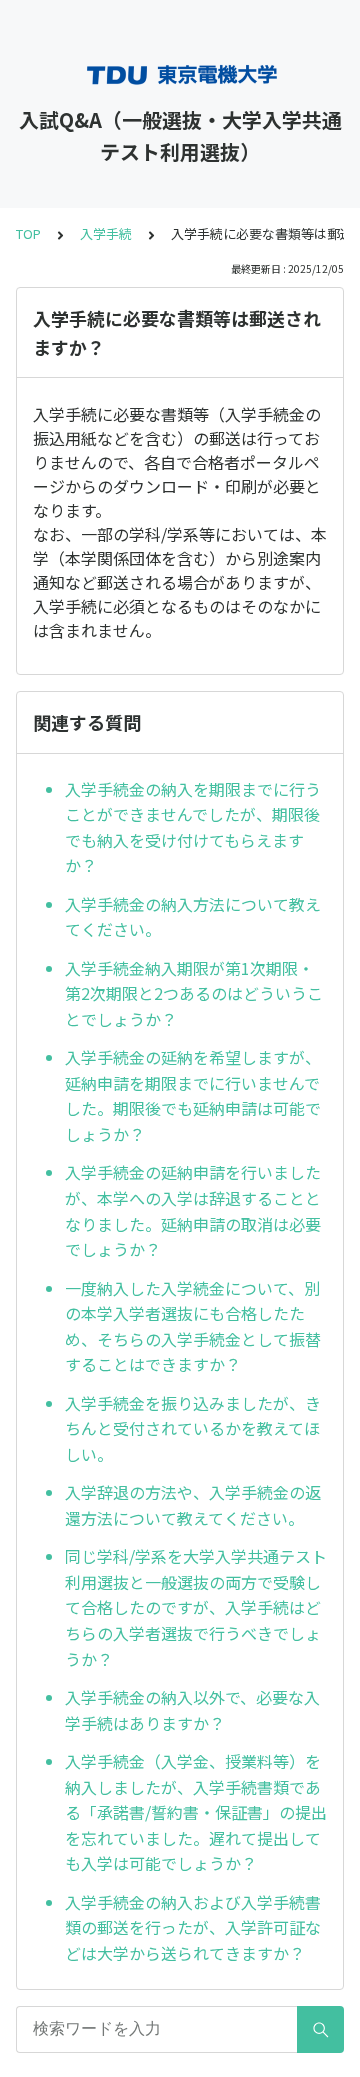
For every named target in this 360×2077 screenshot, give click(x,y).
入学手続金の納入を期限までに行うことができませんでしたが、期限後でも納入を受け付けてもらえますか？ (193, 827)
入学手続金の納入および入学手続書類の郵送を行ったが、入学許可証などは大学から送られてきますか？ (193, 1927)
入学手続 (106, 233)
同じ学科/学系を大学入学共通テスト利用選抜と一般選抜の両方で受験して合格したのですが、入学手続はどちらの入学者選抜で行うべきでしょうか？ (196, 1607)
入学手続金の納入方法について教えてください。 (193, 917)
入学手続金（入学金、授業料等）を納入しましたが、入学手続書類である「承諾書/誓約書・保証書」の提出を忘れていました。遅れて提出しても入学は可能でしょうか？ (196, 1812)
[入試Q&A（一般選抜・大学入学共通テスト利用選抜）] (180, 75)
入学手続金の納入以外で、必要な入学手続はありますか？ (192, 1710)
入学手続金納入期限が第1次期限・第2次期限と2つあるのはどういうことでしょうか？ (194, 993)
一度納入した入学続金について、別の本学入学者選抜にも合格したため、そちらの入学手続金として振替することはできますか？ (193, 1326)
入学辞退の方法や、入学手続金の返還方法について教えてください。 (193, 1505)
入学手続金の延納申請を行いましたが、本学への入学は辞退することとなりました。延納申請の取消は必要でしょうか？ (193, 1210)
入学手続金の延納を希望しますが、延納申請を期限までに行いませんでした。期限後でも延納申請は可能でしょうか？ (193, 1095)
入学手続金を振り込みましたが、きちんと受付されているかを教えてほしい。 (193, 1428)
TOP (28, 233)
